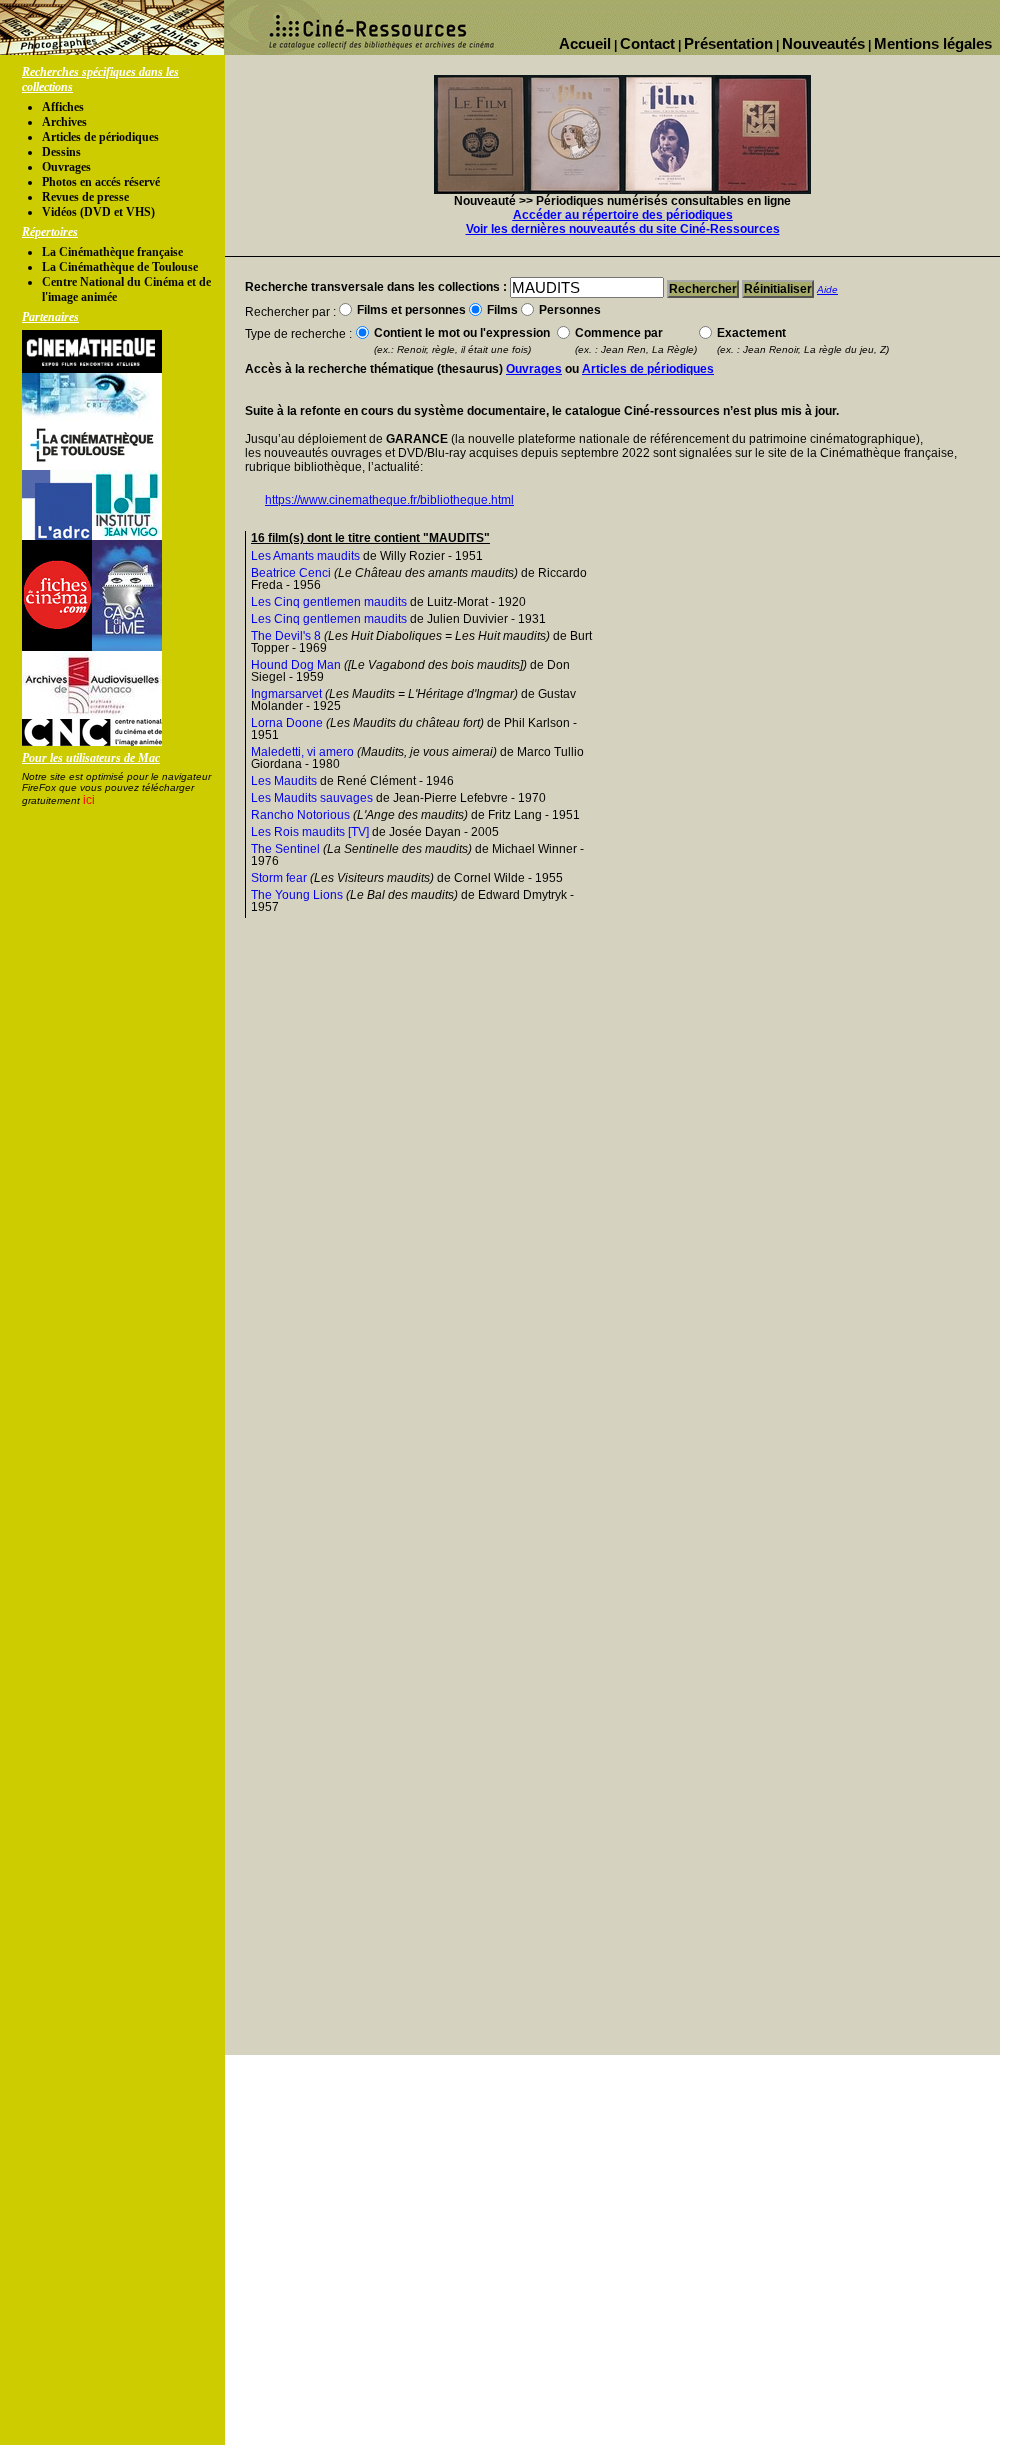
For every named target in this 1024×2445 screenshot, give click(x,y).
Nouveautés (823, 43)
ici (89, 800)
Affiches (63, 107)
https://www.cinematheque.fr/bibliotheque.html (389, 500)
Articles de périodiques (100, 137)
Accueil (585, 43)
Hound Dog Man (296, 665)
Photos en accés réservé (101, 182)
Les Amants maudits (305, 556)
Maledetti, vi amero (302, 752)
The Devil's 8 (286, 636)
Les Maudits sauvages (312, 798)
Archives (64, 122)
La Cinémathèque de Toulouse (120, 267)
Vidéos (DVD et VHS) (98, 212)
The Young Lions (297, 895)
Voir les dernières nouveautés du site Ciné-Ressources (623, 229)
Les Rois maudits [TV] (310, 832)
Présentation (728, 43)
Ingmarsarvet (286, 694)
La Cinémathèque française (112, 252)
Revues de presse (85, 197)
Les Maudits (284, 781)
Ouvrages (66, 167)
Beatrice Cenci (291, 573)
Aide (827, 289)
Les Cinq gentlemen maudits (329, 602)
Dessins (61, 152)
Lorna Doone (287, 723)
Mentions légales (933, 43)
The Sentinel (285, 849)
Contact (647, 43)
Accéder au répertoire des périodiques (623, 215)
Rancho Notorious (300, 815)
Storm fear (279, 878)
